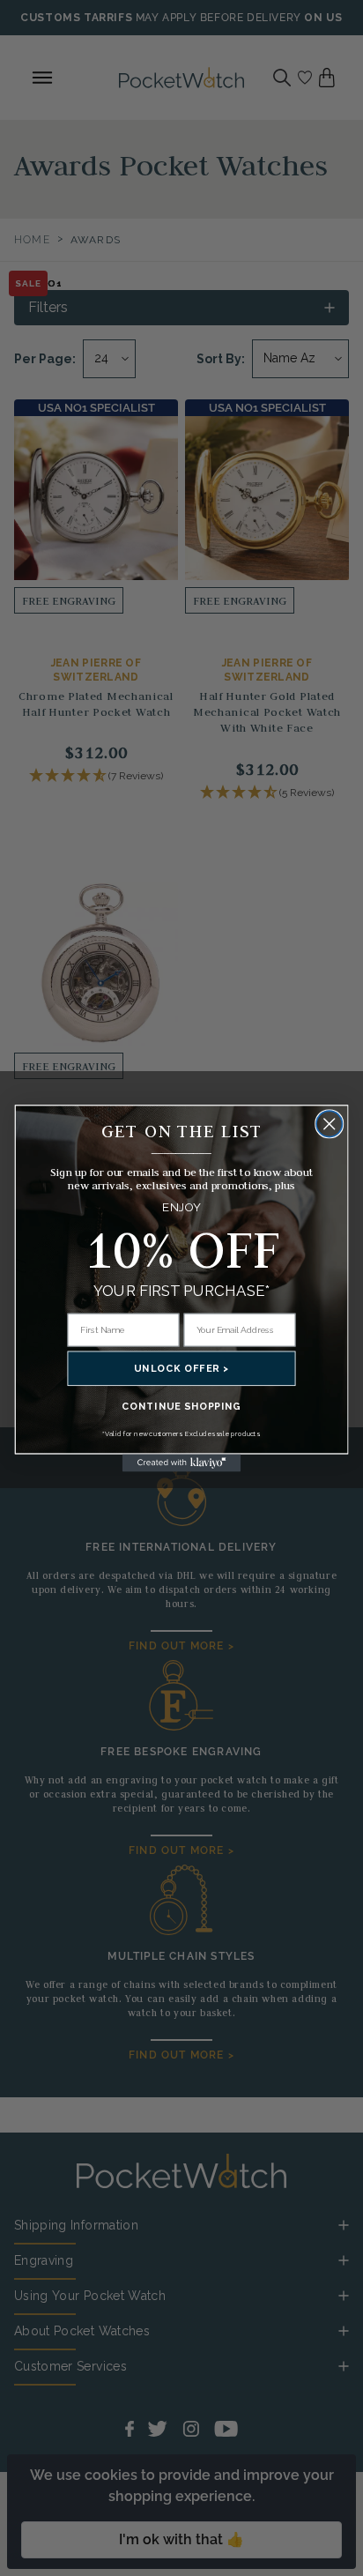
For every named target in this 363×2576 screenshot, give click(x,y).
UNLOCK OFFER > (181, 1369)
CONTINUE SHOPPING (181, 1406)
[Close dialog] (329, 1124)
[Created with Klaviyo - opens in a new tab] (182, 1463)
